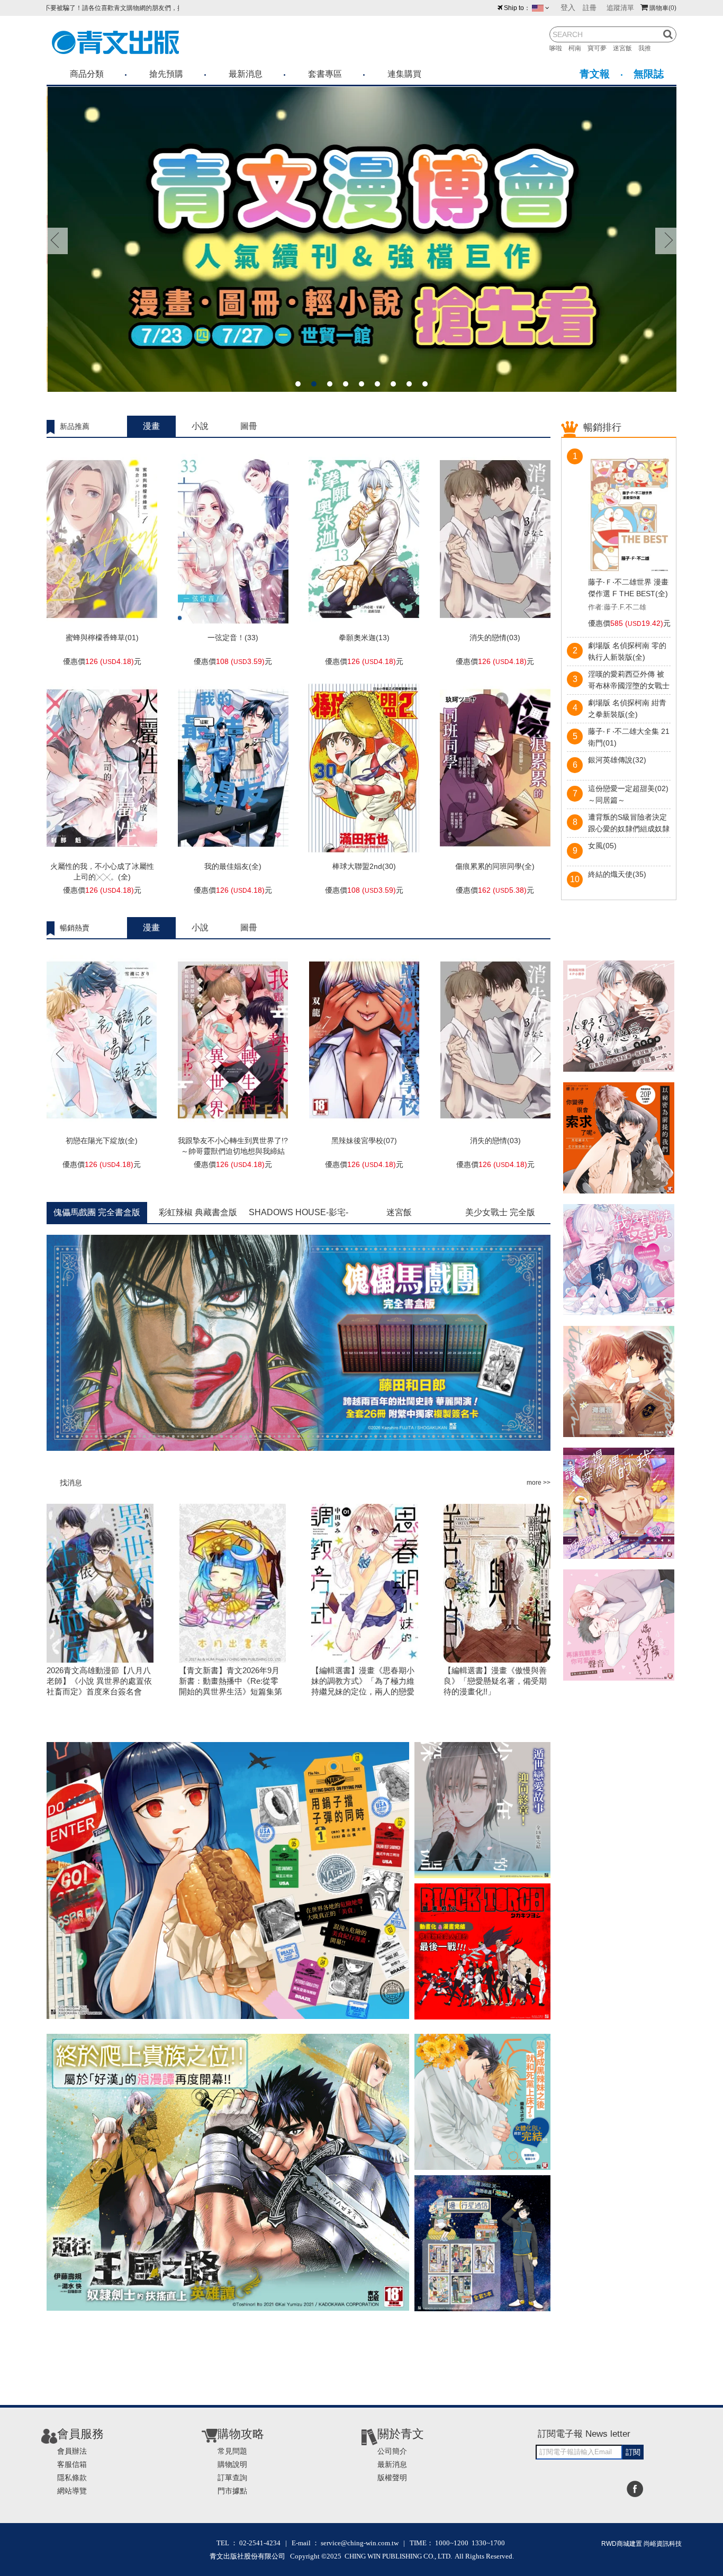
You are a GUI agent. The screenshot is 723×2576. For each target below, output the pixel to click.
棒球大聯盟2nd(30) (364, 866)
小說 (200, 426)
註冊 (590, 8)
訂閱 (633, 2452)
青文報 (595, 74)
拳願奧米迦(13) (364, 638)
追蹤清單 (620, 8)
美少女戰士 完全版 (500, 1212)
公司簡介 (392, 2451)
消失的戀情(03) (495, 638)
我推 (648, 48)
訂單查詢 (232, 2478)
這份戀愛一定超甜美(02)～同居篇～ (628, 794)
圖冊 (249, 426)
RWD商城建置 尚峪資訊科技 (641, 2544)
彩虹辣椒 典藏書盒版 (198, 1212)
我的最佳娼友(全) (233, 866)
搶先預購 (166, 74)
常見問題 (232, 2451)
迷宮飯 (626, 48)
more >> (539, 1483)
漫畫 (151, 426)
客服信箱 (72, 2464)
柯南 (578, 48)
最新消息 (246, 74)
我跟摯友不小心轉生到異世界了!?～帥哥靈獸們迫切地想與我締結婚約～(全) (233, 1151)
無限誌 (649, 74)
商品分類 (87, 74)
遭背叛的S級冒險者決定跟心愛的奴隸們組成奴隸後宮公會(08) (629, 824)
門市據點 (232, 2491)
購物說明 (232, 2464)
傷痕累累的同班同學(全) (495, 866)
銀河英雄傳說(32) (617, 760)
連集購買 (404, 74)
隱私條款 (72, 2478)
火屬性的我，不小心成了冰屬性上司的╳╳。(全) (102, 872)
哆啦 (559, 48)
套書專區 (325, 74)
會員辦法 (72, 2451)
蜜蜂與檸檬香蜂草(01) (102, 638)
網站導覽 (72, 2491)
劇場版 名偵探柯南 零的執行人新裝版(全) (627, 651)
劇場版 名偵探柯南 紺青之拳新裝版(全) (627, 708)
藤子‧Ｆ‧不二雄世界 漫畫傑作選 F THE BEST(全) (628, 588)
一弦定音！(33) (233, 638)
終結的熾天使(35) (617, 874)
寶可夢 (600, 48)
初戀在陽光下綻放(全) (102, 1141)
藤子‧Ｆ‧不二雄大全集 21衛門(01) (629, 737)
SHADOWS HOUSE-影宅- (299, 1212)
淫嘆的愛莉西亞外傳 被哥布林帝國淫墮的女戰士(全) (629, 681)
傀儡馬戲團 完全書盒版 (97, 1212)
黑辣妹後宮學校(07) (364, 1141)
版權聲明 (392, 2478)
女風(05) (602, 846)
